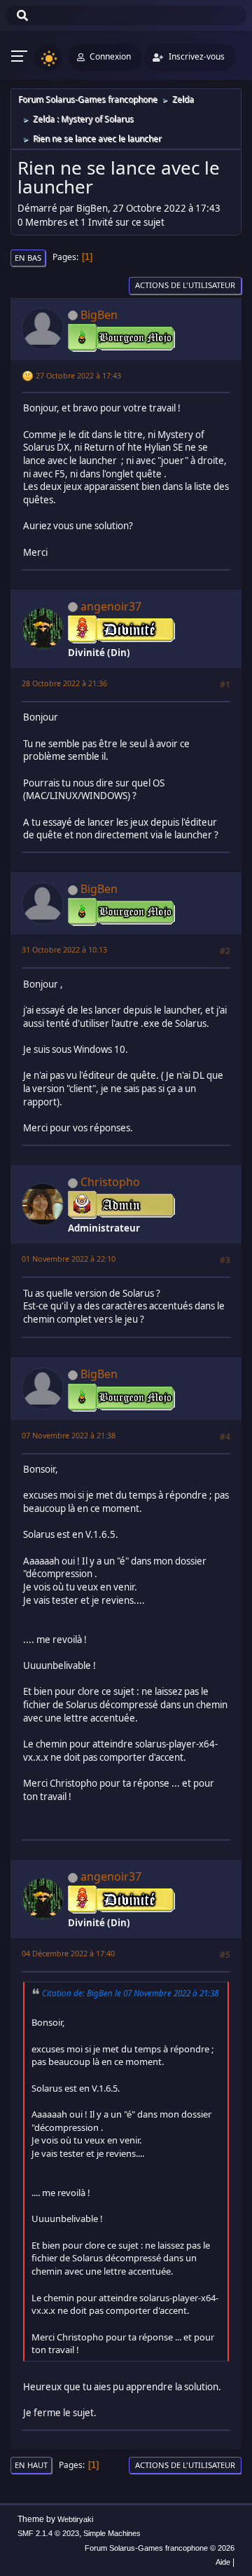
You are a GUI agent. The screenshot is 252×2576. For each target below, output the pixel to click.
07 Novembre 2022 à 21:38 (69, 1435)
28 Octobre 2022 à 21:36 (64, 683)
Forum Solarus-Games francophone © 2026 (160, 2548)
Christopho (110, 1182)
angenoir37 (111, 606)
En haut (31, 2465)
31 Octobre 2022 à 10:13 (64, 949)
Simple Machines (112, 2533)
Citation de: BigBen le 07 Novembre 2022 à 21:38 (130, 1993)
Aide (223, 2562)
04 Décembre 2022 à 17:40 (68, 1953)
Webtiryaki (75, 2519)
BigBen (99, 315)
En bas (28, 258)
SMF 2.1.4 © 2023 (48, 2533)
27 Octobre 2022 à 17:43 (78, 375)
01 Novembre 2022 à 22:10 (69, 1259)
